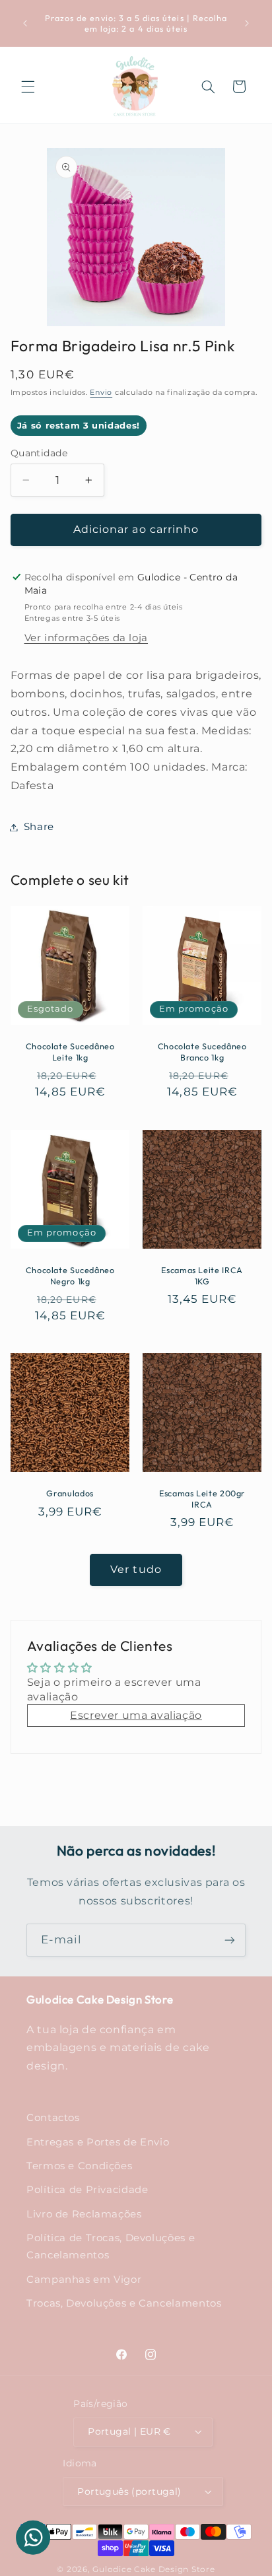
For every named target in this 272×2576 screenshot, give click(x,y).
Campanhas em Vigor (84, 2280)
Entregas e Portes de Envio (98, 2142)
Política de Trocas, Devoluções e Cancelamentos (111, 2246)
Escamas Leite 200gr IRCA (202, 1498)
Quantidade (39, 453)
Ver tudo (136, 1569)
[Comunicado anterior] (25, 23)
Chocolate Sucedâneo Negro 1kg (70, 1275)
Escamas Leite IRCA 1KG (202, 1275)
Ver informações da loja (86, 638)
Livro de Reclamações (84, 2214)
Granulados (70, 1493)
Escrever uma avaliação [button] (136, 1715)
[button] (28, 87)
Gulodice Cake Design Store (153, 2569)
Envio (101, 393)
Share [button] (39, 827)
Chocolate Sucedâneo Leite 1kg (70, 1052)
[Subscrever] (230, 1940)
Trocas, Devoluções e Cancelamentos (124, 2303)
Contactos (53, 2118)
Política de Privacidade (87, 2190)
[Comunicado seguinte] (247, 23)
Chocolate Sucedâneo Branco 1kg (202, 1052)
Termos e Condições (79, 2166)
